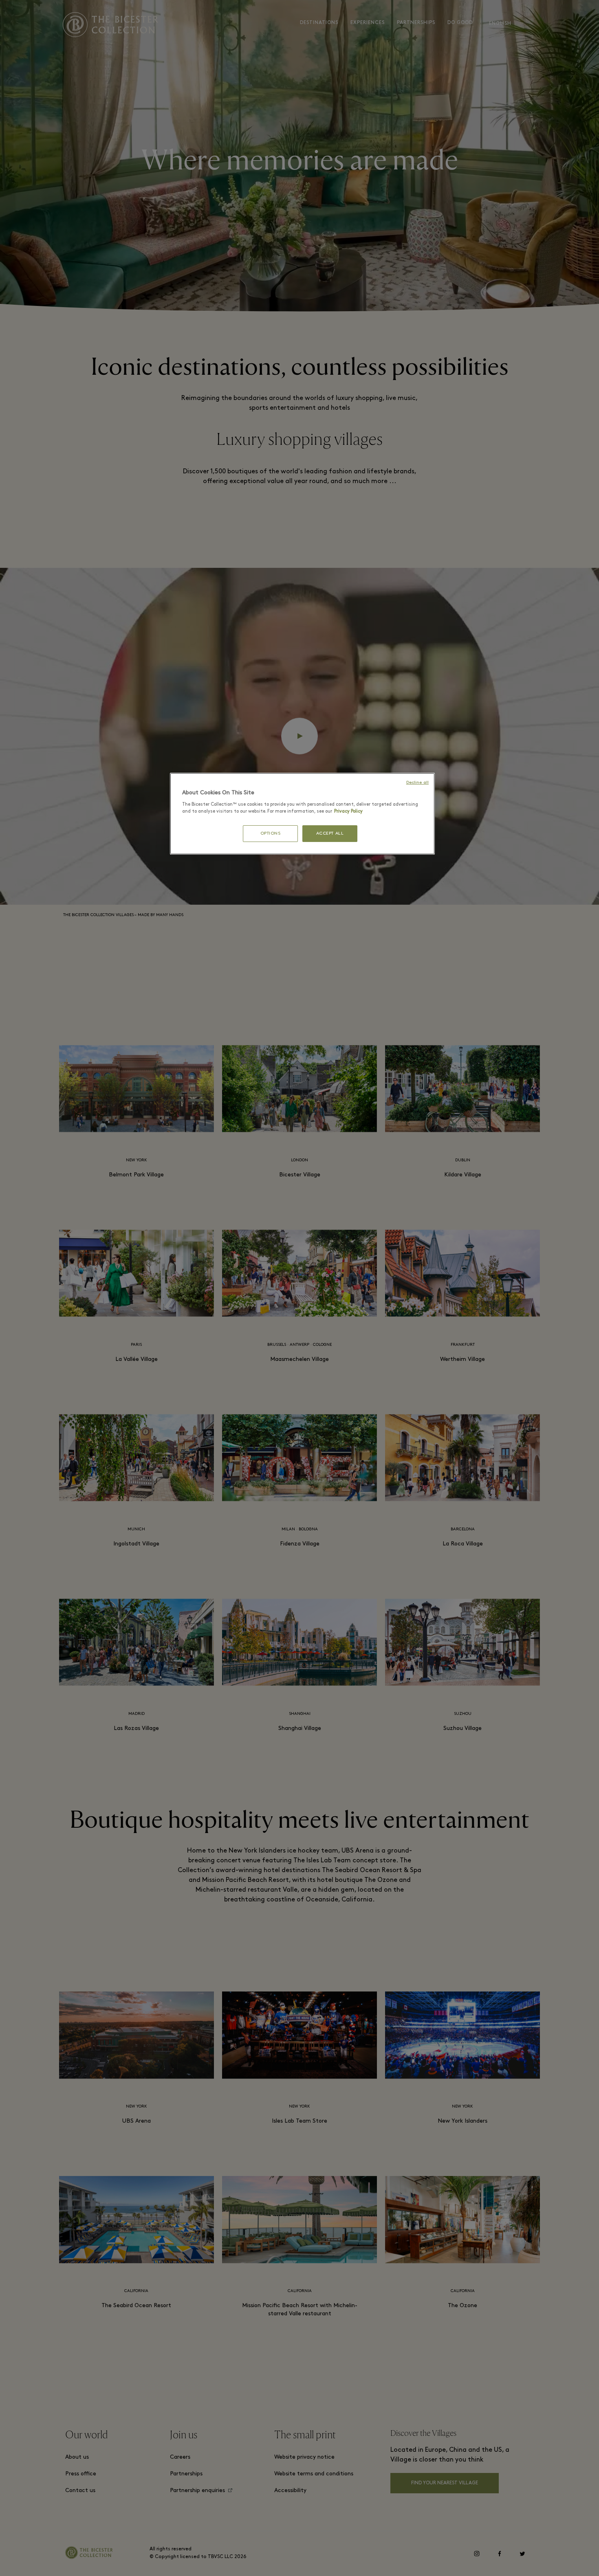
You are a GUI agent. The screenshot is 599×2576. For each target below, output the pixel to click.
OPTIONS (271, 834)
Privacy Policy (348, 811)
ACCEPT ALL (330, 834)
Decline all (417, 783)
